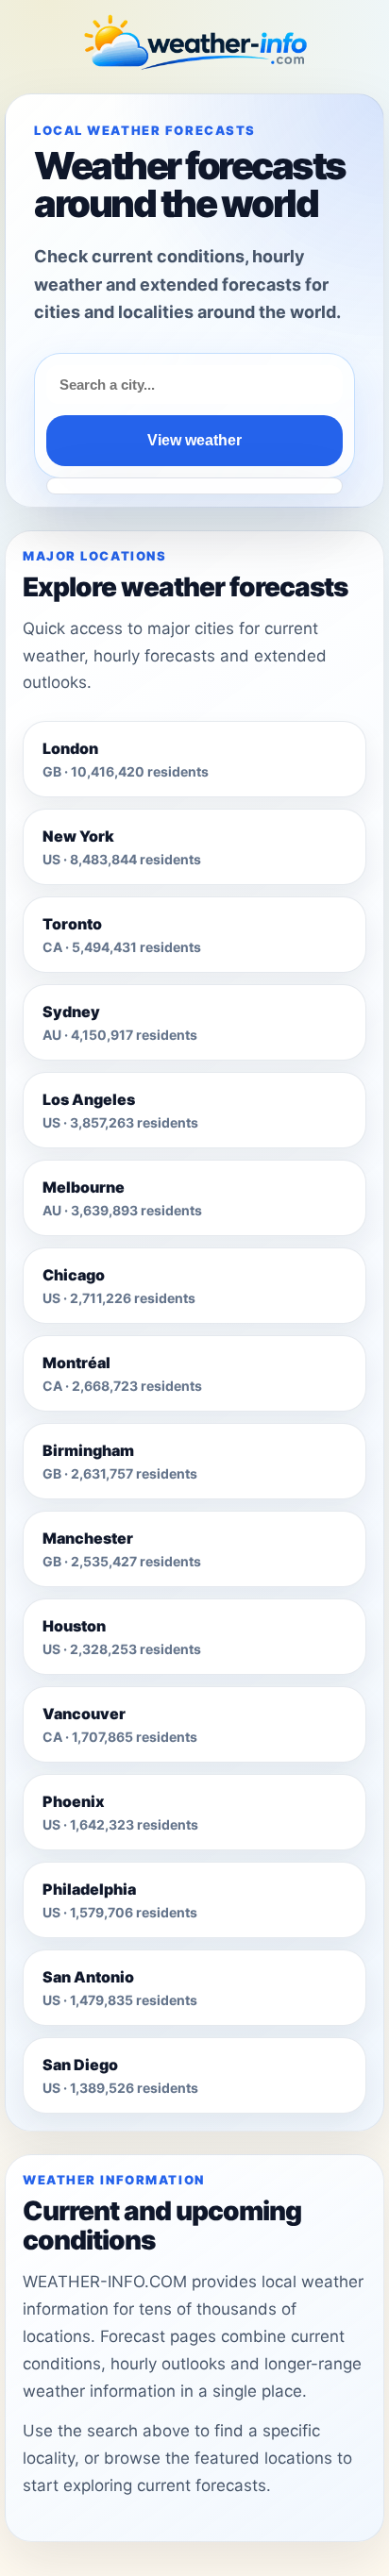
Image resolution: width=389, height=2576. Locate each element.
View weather (194, 440)
